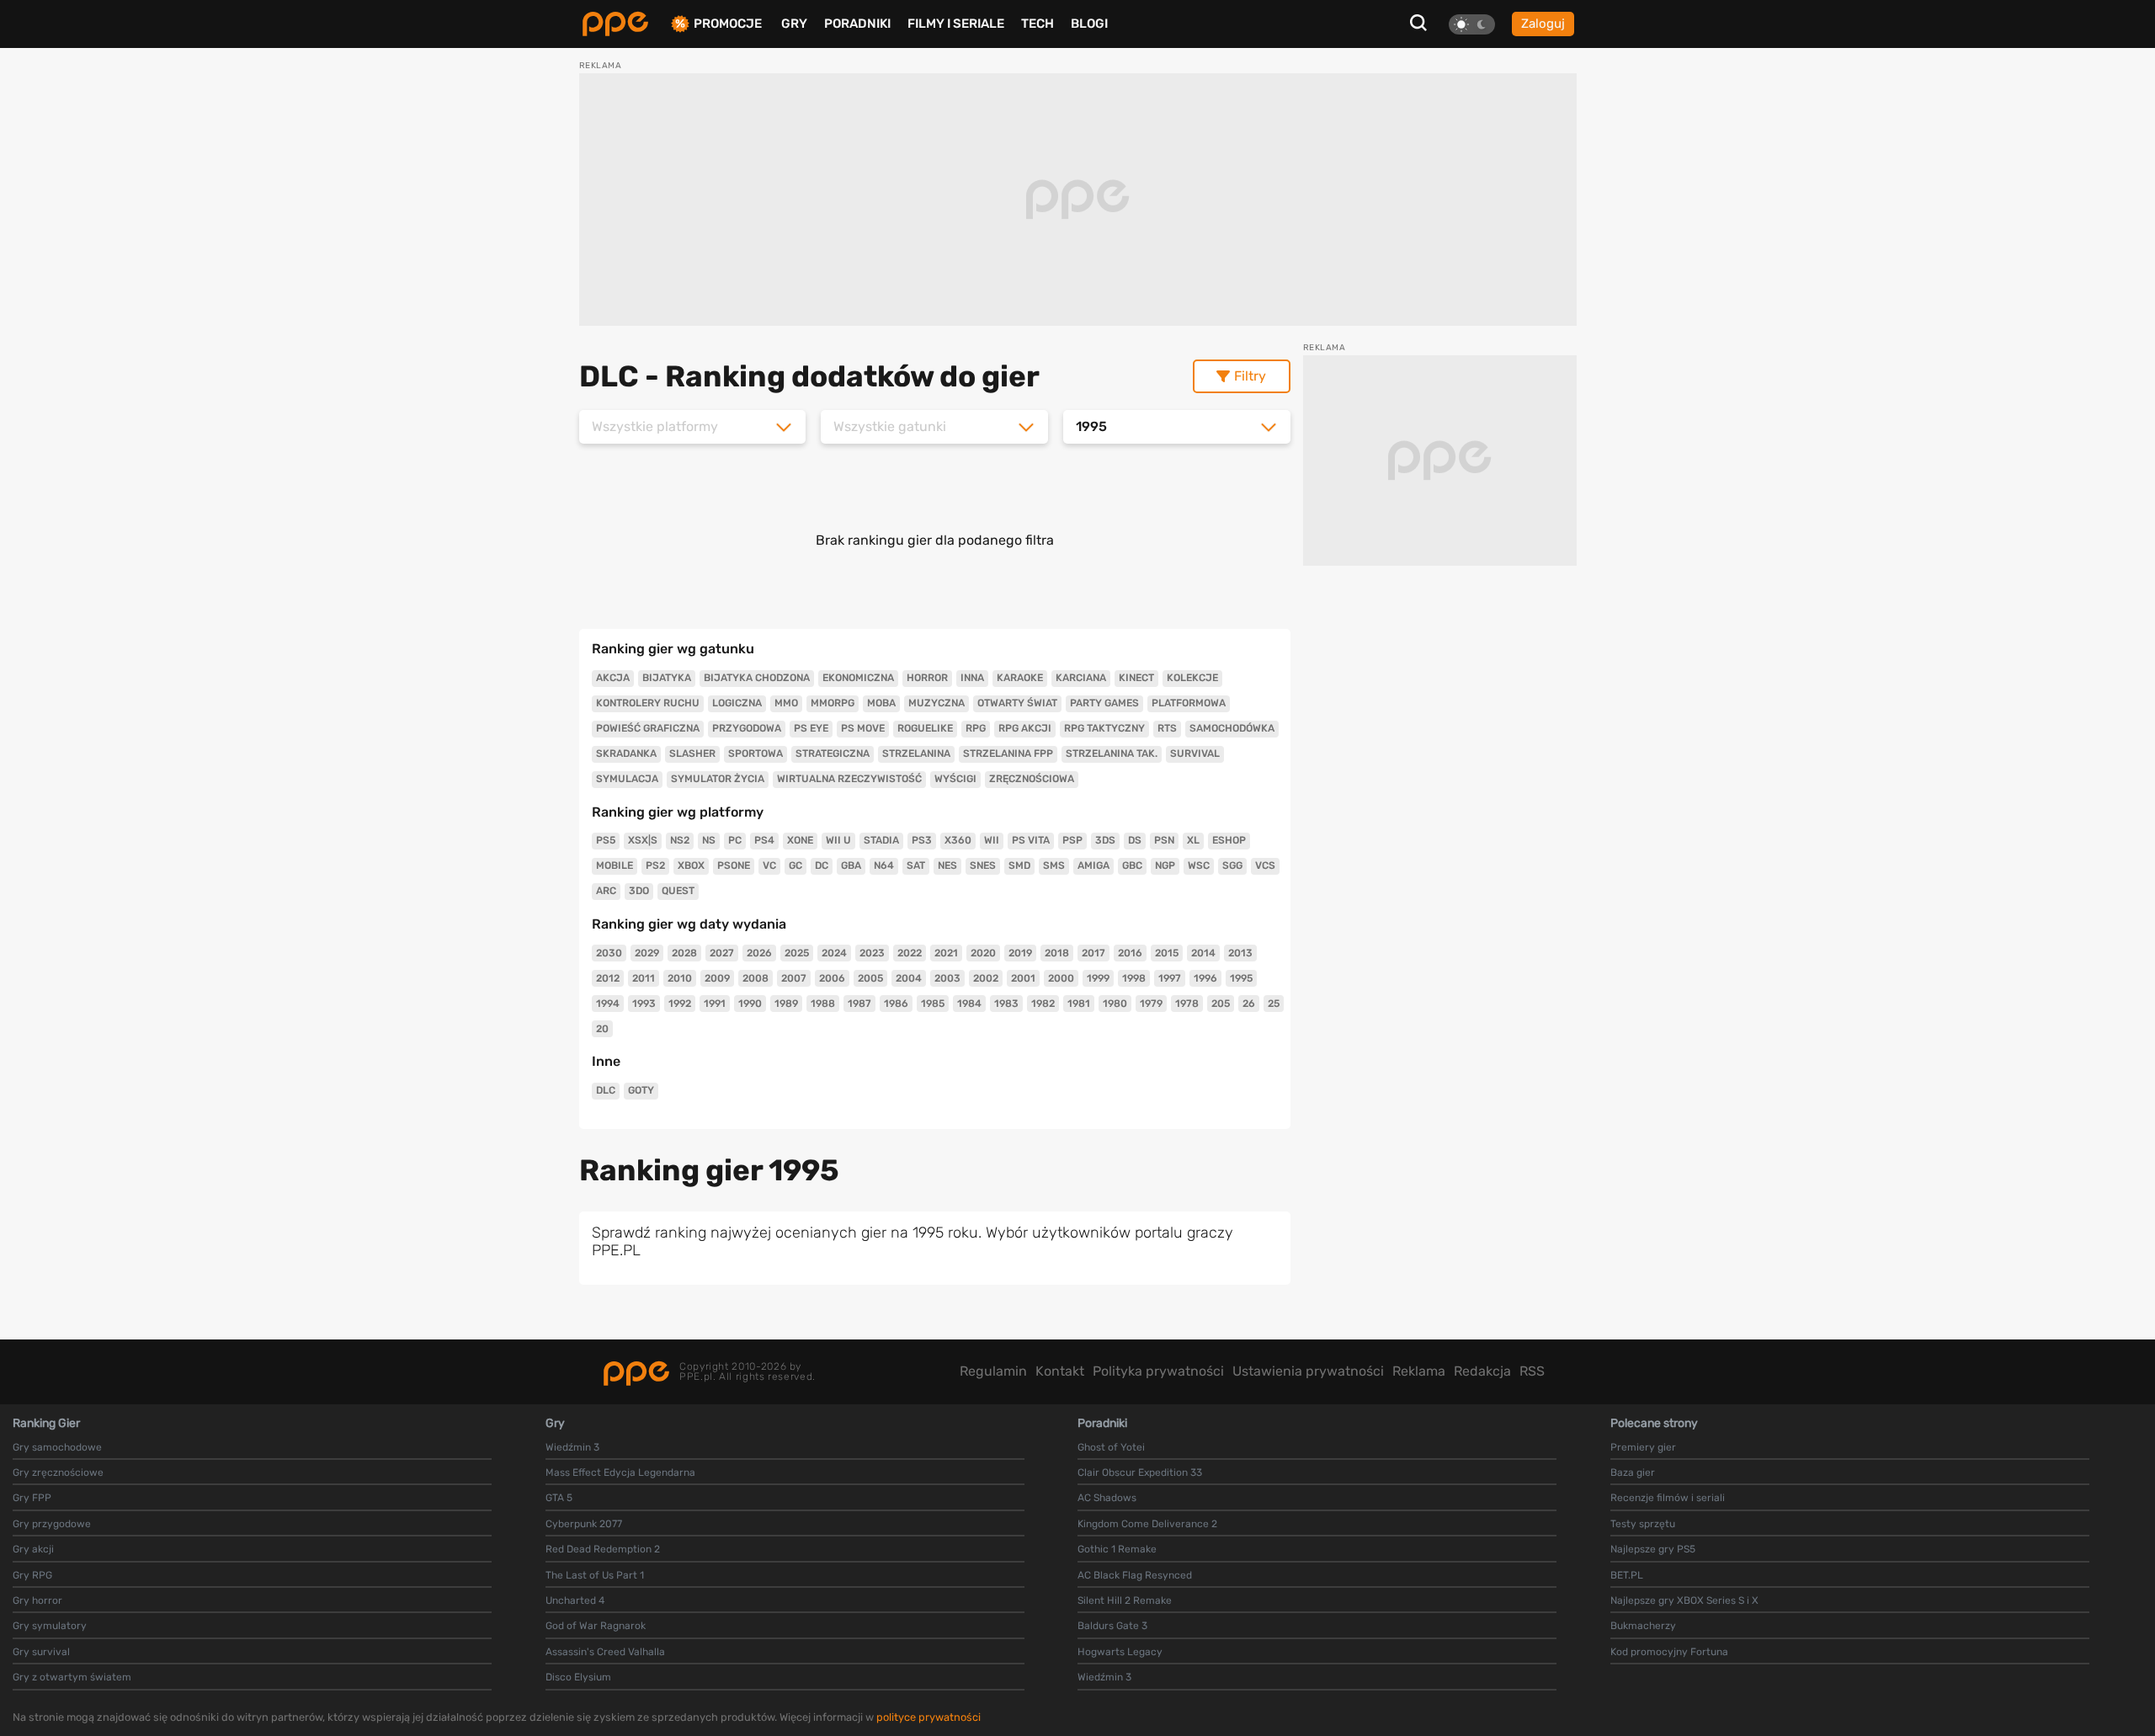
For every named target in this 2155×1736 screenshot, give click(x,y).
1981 (1079, 1004)
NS (709, 840)
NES (947, 865)
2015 (1167, 953)
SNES (983, 865)
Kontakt (1060, 1371)
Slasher (692, 754)
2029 (647, 953)
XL (1193, 840)
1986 (896, 1004)
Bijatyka (667, 678)
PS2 (655, 865)
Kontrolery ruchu (648, 703)
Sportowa (756, 754)
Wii (992, 840)
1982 (1043, 1004)
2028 (684, 953)
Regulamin (993, 1371)
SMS (1054, 865)
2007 (794, 978)
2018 (1057, 953)
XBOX (691, 865)
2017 (1093, 953)
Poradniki (857, 24)
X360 (958, 840)
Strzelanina (916, 754)
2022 (910, 953)
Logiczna (737, 703)
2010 (680, 978)
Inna (972, 678)
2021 (946, 953)
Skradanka (626, 754)
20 (602, 1029)
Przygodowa (747, 728)
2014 (1203, 953)
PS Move (863, 728)
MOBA (881, 703)
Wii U (838, 840)
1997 (1170, 978)
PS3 (922, 840)
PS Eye (811, 728)
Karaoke (1020, 678)
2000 (1061, 978)
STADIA (881, 840)
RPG (976, 728)
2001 (1023, 978)
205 (1221, 1004)
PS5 (606, 840)
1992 (680, 1004)
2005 (870, 978)
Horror (927, 678)
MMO (786, 703)
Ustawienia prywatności (1308, 1371)
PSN (1164, 840)
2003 (947, 978)
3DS (1105, 840)
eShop (1229, 840)
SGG (1232, 865)
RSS (1532, 1371)
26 (1249, 1004)
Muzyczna (936, 703)
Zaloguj (1543, 24)
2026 (759, 953)
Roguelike (925, 728)
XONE (800, 840)
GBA (851, 865)
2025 (797, 953)
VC (769, 865)
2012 (608, 978)
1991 (715, 1004)
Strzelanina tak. (1112, 754)
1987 (859, 1004)
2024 (834, 953)
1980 (1115, 1004)
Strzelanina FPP (1008, 754)
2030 (609, 953)
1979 (1151, 1004)
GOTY (641, 1090)
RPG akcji (1025, 728)
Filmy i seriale (956, 24)
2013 (1240, 953)
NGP (1165, 865)
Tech (1038, 24)
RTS (1167, 728)
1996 (1205, 978)
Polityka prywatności (1158, 1371)
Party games (1104, 703)
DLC (606, 1090)
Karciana (1081, 678)
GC (795, 865)
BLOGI (1089, 24)
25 (1274, 1004)
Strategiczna (833, 754)
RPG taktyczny (1104, 728)
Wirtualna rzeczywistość (849, 779)
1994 (608, 1004)
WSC (1199, 865)
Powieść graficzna (648, 728)
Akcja (613, 678)
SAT (916, 865)
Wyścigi (955, 779)
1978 (1187, 1004)
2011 (644, 978)
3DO (639, 891)
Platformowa (1189, 703)
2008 (756, 978)
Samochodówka (1232, 728)
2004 (909, 978)
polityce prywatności (929, 1717)
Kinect (1136, 678)
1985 (933, 1004)
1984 (969, 1004)
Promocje (728, 24)
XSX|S (643, 840)
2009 (717, 978)
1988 (823, 1004)
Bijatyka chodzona (757, 678)
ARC (606, 891)
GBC (1132, 865)
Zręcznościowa (1032, 779)
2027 (722, 953)
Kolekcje (1192, 678)
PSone (734, 865)
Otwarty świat (1017, 703)
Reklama (1419, 1371)
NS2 (680, 840)
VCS (1265, 865)
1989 (786, 1004)
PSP (1072, 840)
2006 (832, 978)
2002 (986, 978)
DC (822, 865)
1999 (1098, 978)
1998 (1134, 978)
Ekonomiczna (858, 678)
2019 (1020, 953)
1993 (644, 1004)
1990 (750, 1004)
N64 (884, 865)
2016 (1130, 953)
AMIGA (1093, 865)
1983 (1006, 1004)
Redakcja (1482, 1371)
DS (1135, 840)
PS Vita (1031, 840)
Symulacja (627, 779)
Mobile (615, 865)
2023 (872, 953)
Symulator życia (718, 779)
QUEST (678, 891)
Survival (1195, 754)
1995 (1241, 978)
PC (735, 840)
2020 (983, 953)
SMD (1019, 865)
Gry (794, 24)
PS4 (764, 840)
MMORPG (833, 703)
